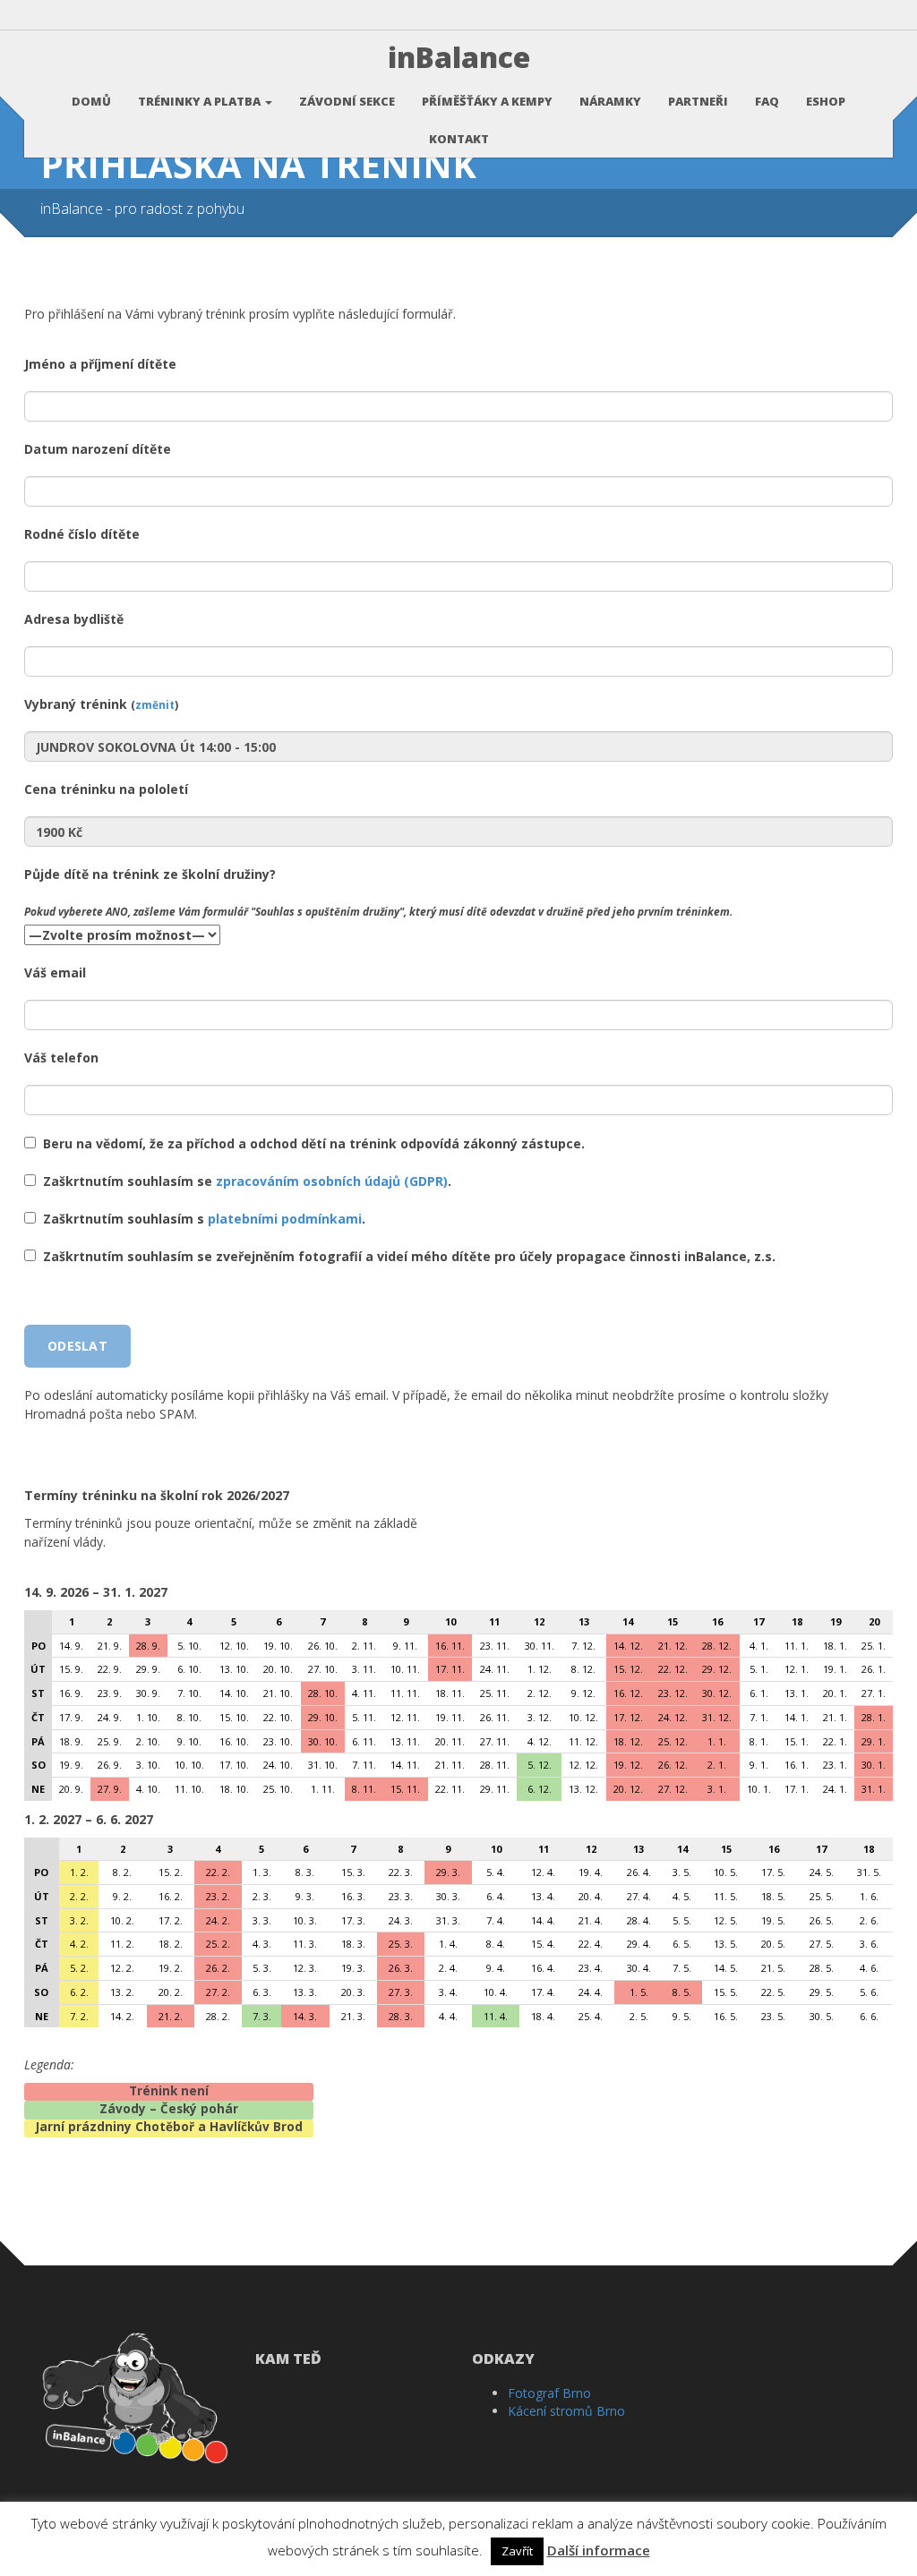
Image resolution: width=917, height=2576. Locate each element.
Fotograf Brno (549, 2393)
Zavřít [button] (517, 2551)
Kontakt (459, 139)
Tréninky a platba (201, 101)
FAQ (767, 101)
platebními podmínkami (285, 1219)
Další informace (599, 2550)
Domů (91, 101)
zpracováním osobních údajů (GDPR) (332, 1181)
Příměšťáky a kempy (487, 101)
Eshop (826, 101)
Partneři (698, 101)
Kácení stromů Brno (566, 2411)
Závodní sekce (347, 101)
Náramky (610, 101)
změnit (155, 704)
